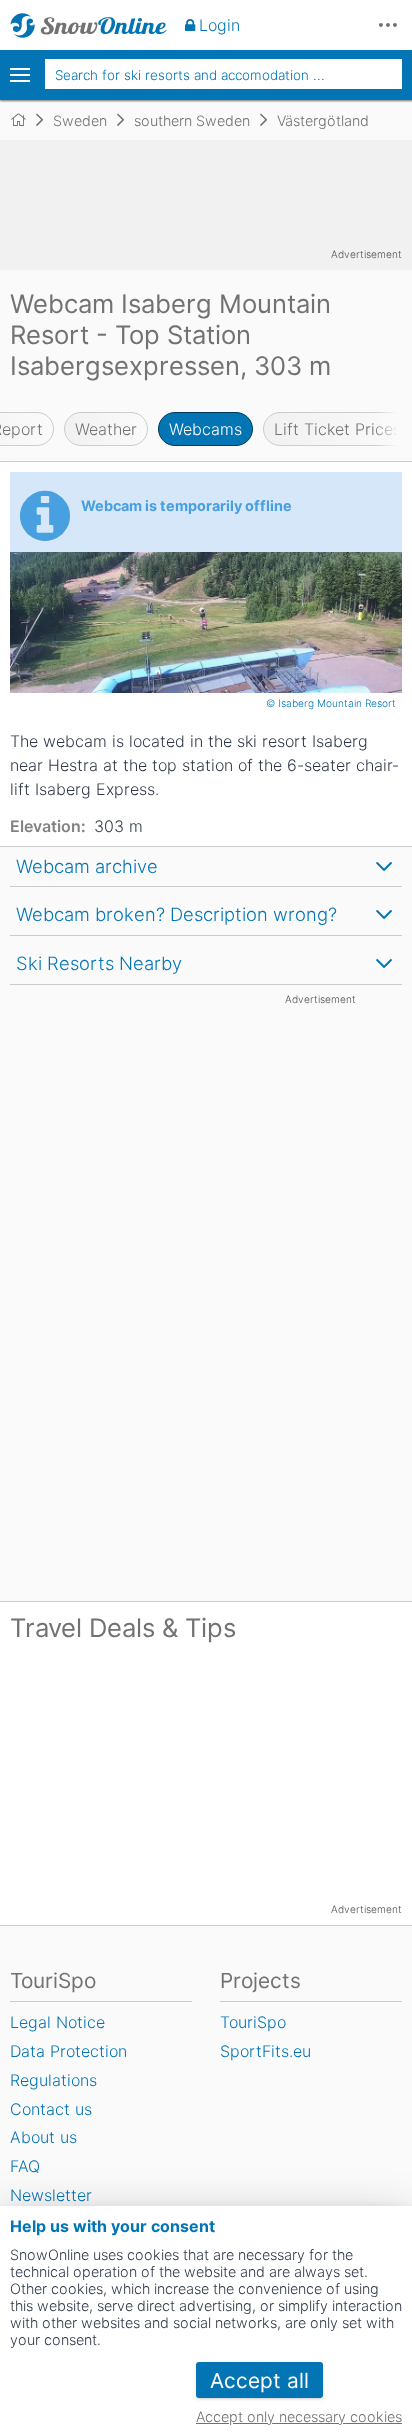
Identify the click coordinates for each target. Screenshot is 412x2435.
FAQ (25, 2166)
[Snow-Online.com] (88, 25)
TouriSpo (253, 2022)
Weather (106, 429)
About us (43, 2137)
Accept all (259, 2380)
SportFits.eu (265, 2051)
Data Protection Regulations (68, 2065)
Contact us (51, 2109)
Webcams (205, 429)
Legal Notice (57, 2022)
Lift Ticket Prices (337, 429)
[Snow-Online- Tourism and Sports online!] (26, 120)
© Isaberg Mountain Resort (332, 703)
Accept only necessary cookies (299, 2416)
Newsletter (51, 2195)
